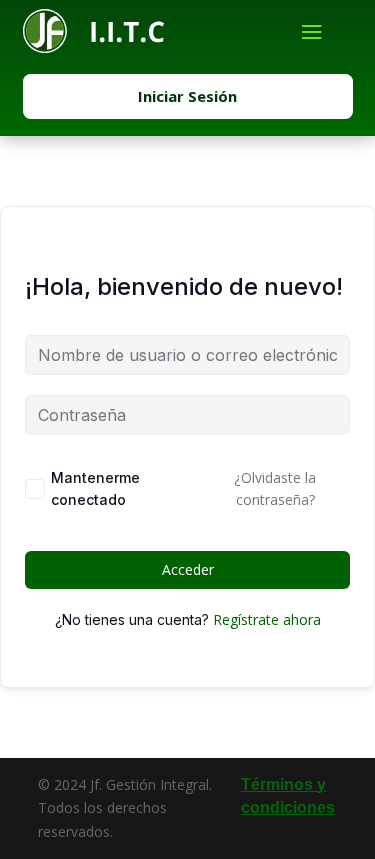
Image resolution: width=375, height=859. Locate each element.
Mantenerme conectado (95, 488)
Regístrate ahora (267, 619)
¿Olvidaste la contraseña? (275, 488)
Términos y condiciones (288, 796)
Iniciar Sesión (187, 96)
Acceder (188, 569)
